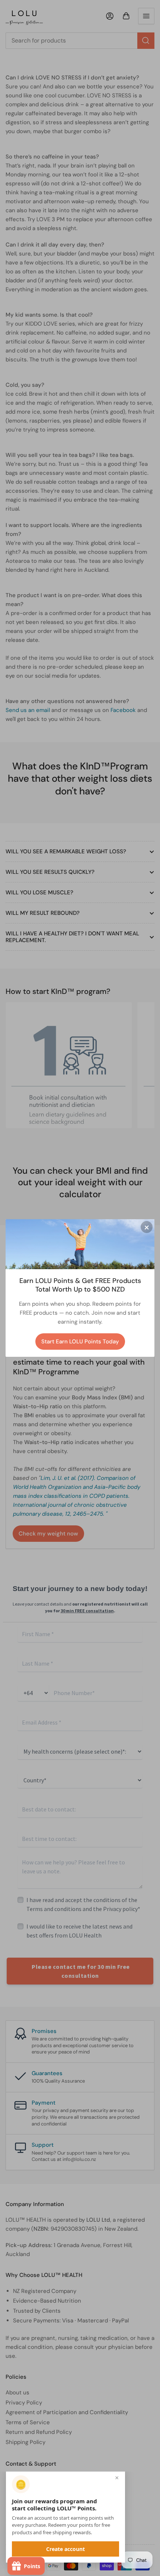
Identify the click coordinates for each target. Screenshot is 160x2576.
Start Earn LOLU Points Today (80, 1342)
